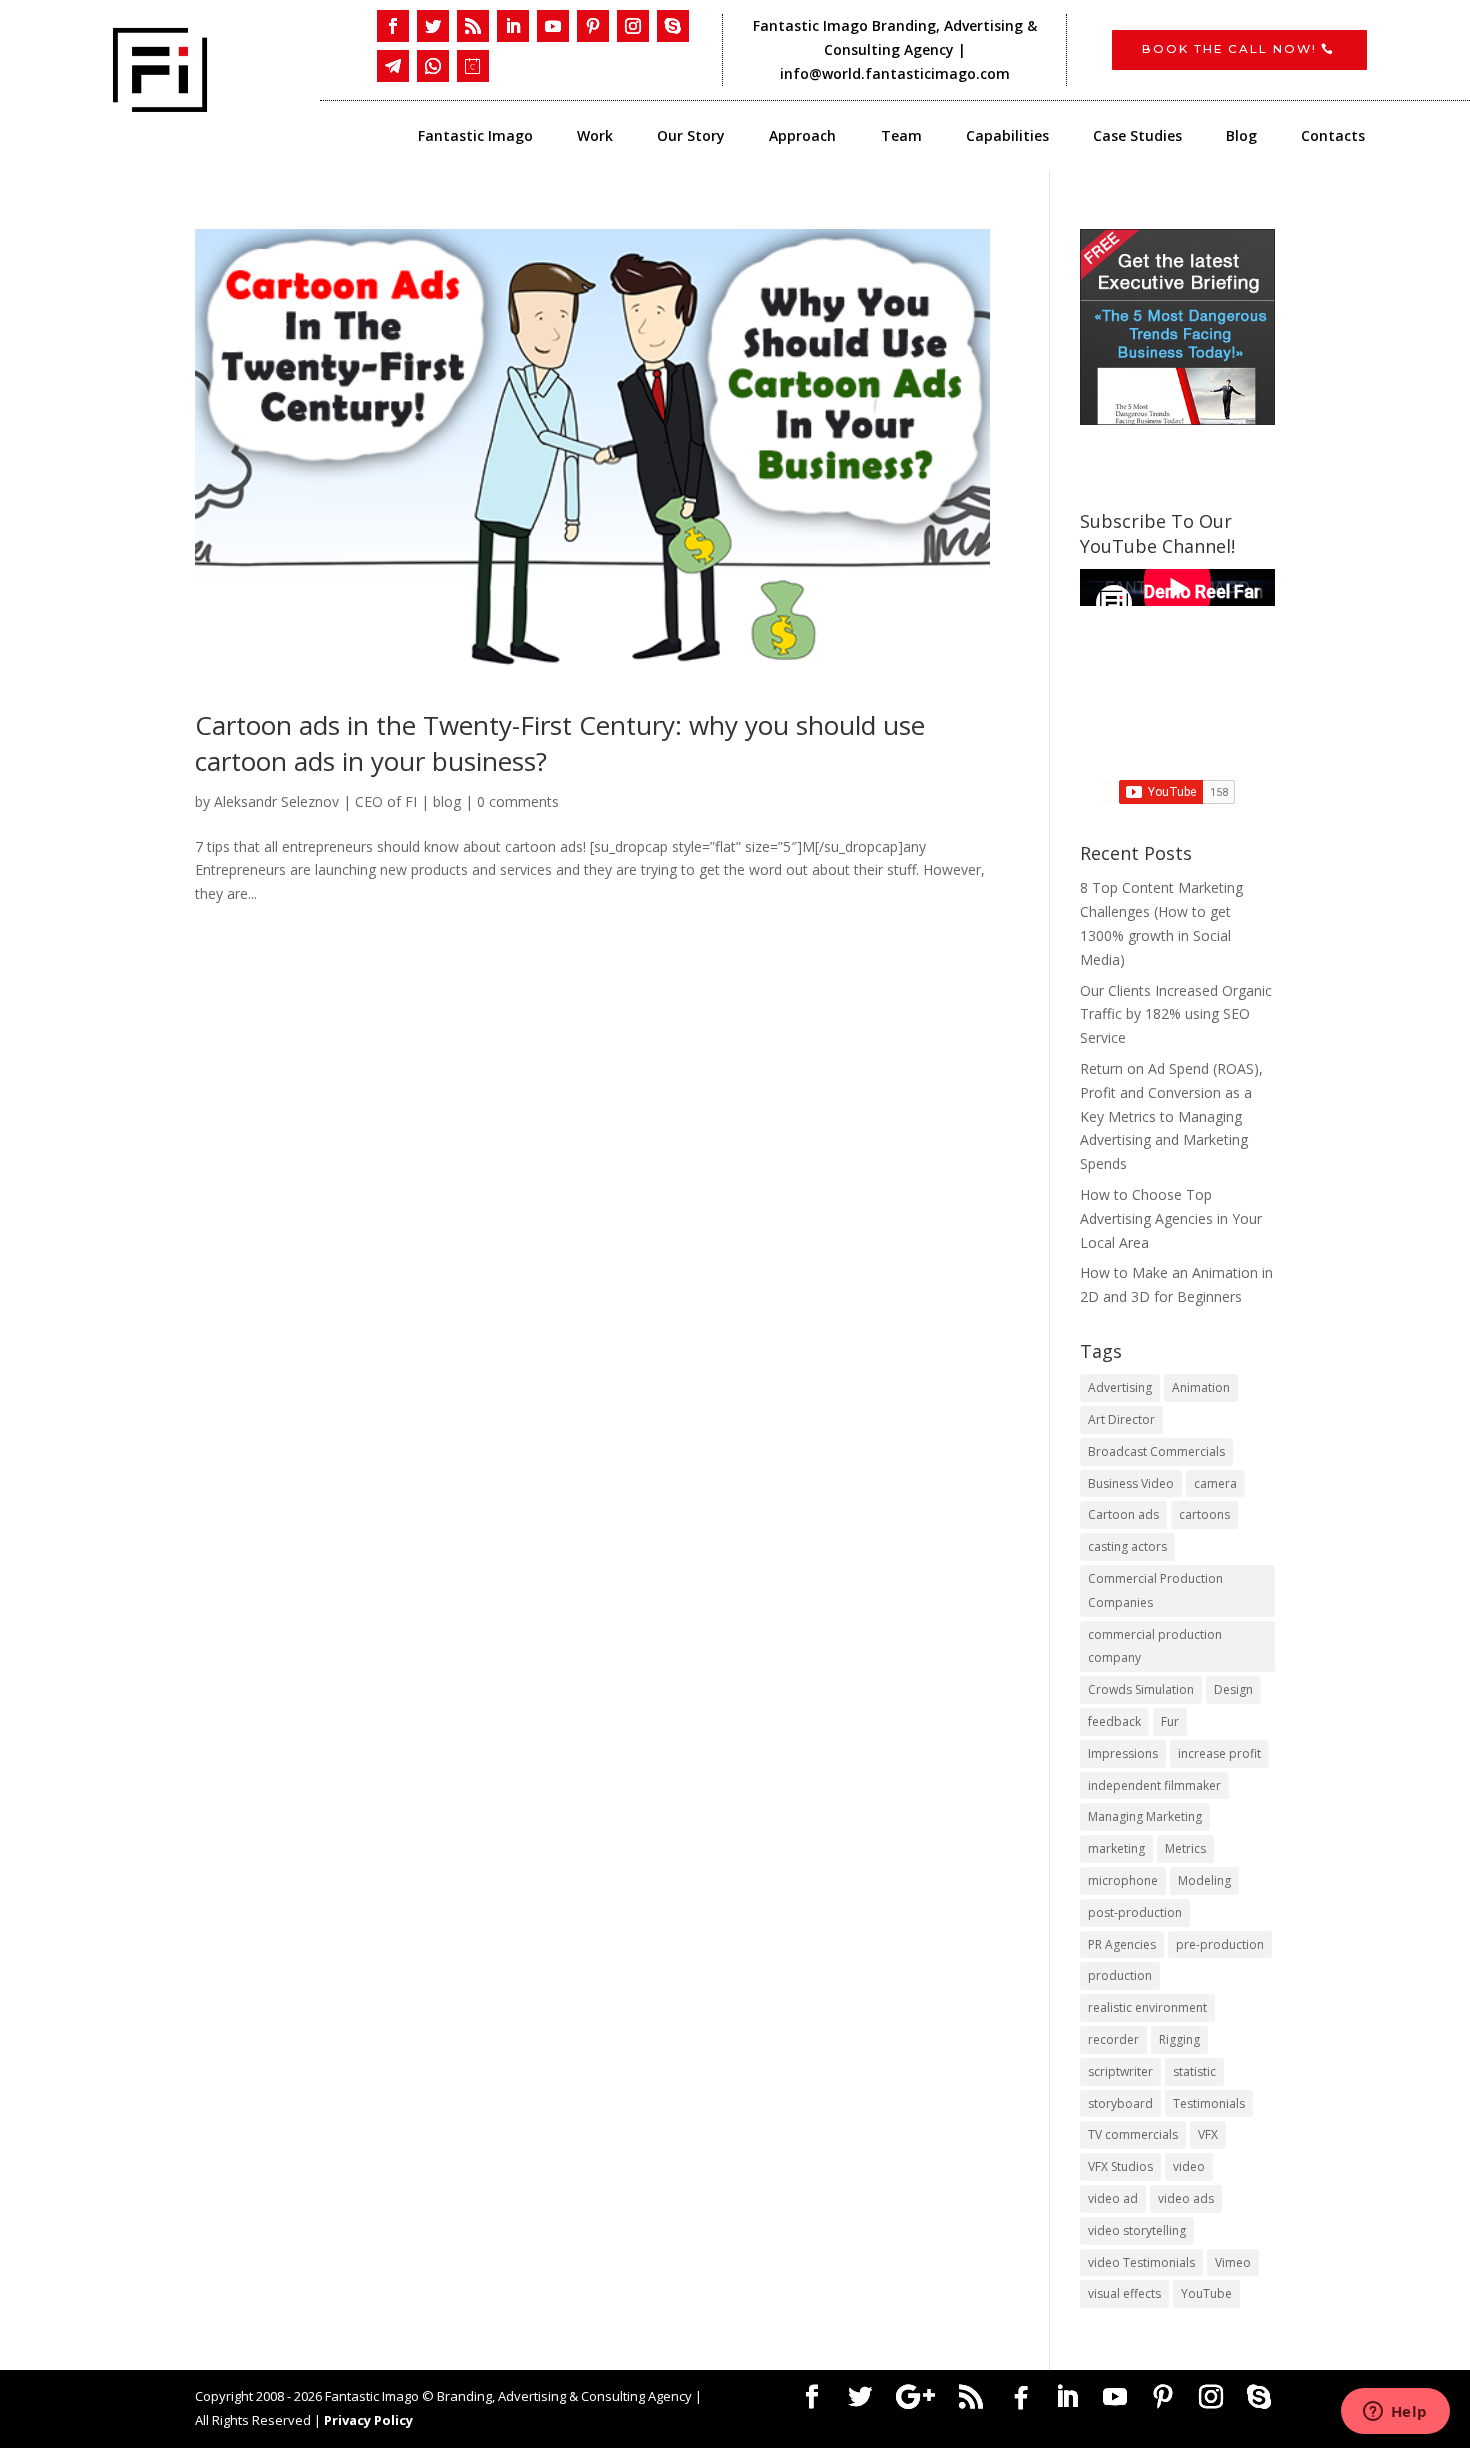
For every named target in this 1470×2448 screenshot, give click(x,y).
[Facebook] (1021, 2398)
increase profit (1219, 1753)
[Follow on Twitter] (433, 26)
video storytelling (1137, 2230)
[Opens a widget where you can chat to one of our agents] (1395, 2413)
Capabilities (1007, 137)
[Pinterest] (1163, 2397)
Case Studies (1137, 137)
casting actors (1127, 1546)
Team (901, 137)
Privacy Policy (368, 2420)
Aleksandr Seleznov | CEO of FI (315, 801)
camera (1215, 1483)
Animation (1201, 1387)
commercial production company (1155, 1646)
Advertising (1120, 1387)
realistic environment (1147, 2007)
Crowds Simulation (1141, 1689)
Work (595, 137)
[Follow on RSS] (473, 26)
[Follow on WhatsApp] (433, 66)
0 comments (518, 801)
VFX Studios (1120, 2166)
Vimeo (1233, 2262)
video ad (1113, 2198)
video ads (1186, 2198)
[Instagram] (1211, 2397)
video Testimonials (1141, 2262)
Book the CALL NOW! (1229, 49)
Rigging (1179, 2039)
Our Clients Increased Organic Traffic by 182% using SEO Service (1176, 1014)
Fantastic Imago (475, 137)
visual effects (1124, 2293)
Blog (1241, 137)
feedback (1114, 1721)
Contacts (1333, 137)
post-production (1135, 1912)
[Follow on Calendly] (473, 66)
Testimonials (1209, 2103)
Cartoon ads (1123, 1514)
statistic (1194, 2071)
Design (1233, 1689)
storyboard (1120, 2103)
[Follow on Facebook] (393, 26)
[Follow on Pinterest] (593, 26)
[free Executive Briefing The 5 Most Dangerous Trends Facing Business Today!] (1177, 327)
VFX (1208, 2134)
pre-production (1220, 1944)
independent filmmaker (1154, 1785)
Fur (1170, 1721)
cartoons (1204, 1514)
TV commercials (1133, 2134)
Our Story (691, 137)
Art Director (1121, 1419)
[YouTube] (1115, 2397)
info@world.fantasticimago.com (897, 73)
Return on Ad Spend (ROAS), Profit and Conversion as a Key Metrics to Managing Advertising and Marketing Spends (1171, 1116)
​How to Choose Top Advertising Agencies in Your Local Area (1171, 1218)
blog (447, 801)
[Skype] (1259, 2397)
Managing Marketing (1145, 1816)
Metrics (1185, 1848)
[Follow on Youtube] (553, 26)
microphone (1123, 1880)
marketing (1116, 1848)
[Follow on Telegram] (393, 66)
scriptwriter (1120, 2071)
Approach (802, 137)
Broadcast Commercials (1156, 1451)
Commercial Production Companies (1155, 1590)
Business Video (1131, 1483)
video (1189, 2166)
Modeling (1204, 1880)
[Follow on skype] (673, 26)
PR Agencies (1122, 1944)
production (1120, 1975)
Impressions (1123, 1753)
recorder (1113, 2039)
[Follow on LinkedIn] (513, 26)
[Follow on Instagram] (633, 26)
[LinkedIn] (1067, 2397)
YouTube (1206, 2293)
